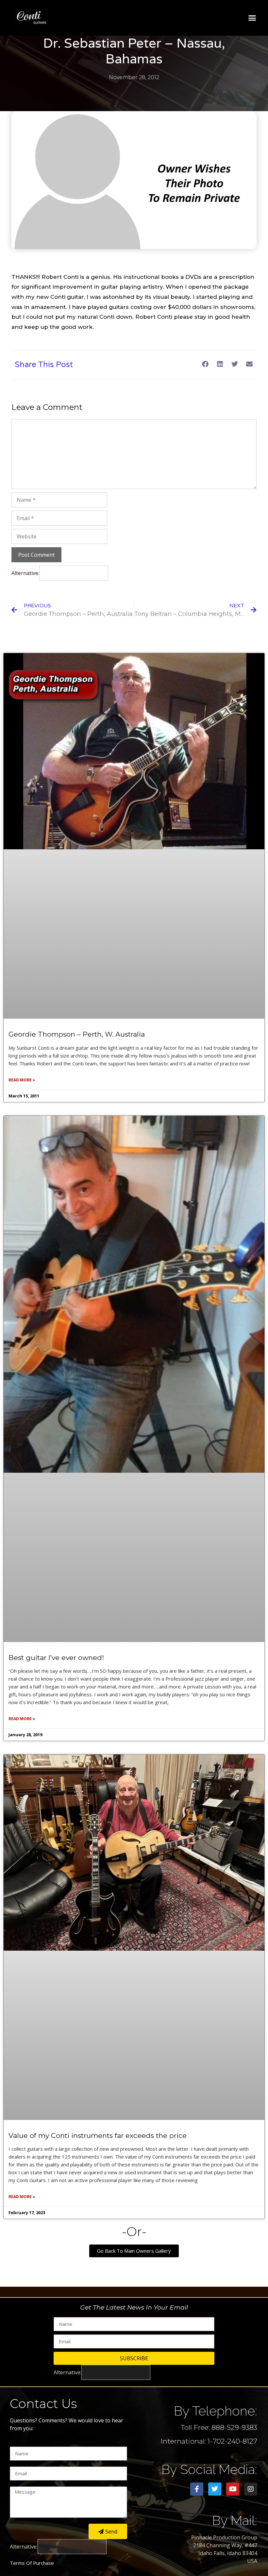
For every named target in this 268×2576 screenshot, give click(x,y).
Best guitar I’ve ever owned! (56, 1658)
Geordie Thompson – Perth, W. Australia (77, 1034)
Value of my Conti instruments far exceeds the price (98, 2135)
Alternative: (25, 573)
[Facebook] (197, 2489)
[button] (252, 18)
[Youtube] (233, 2489)
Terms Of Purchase (32, 2563)
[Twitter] (215, 2489)
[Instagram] (251, 2489)
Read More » (22, 1080)
